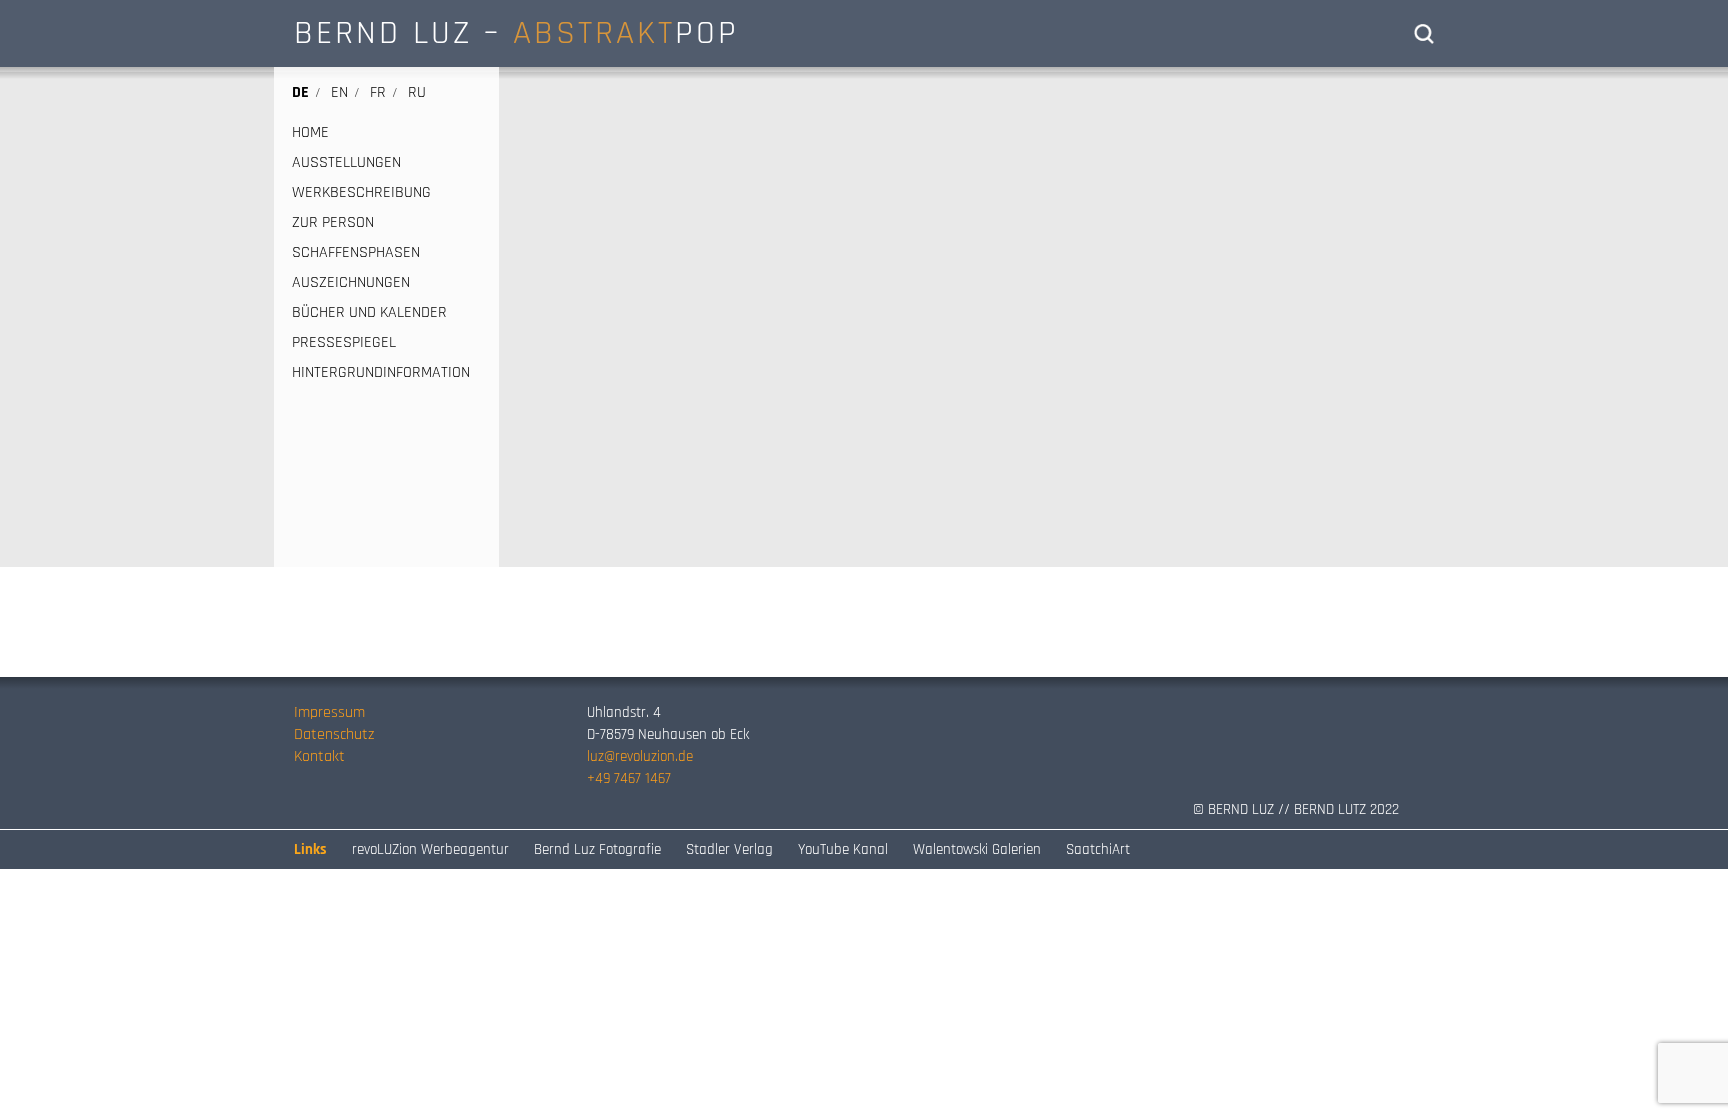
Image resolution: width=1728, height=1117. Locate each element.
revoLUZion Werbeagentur (430, 849)
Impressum (329, 712)
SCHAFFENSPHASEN (356, 253)
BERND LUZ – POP (516, 33)
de (300, 92)
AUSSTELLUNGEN (346, 163)
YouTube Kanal (843, 849)
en (339, 92)
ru (417, 92)
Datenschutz (334, 734)
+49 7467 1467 (629, 778)
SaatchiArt (1098, 849)
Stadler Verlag (729, 849)
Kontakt (319, 756)
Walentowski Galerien (977, 849)
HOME (310, 133)
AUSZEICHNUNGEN (351, 283)
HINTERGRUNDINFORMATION (381, 373)
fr (378, 92)
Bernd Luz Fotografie (597, 849)
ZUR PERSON (333, 223)
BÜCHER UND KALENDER (369, 313)
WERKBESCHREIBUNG (361, 193)
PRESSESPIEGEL (344, 343)
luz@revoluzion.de (640, 756)
